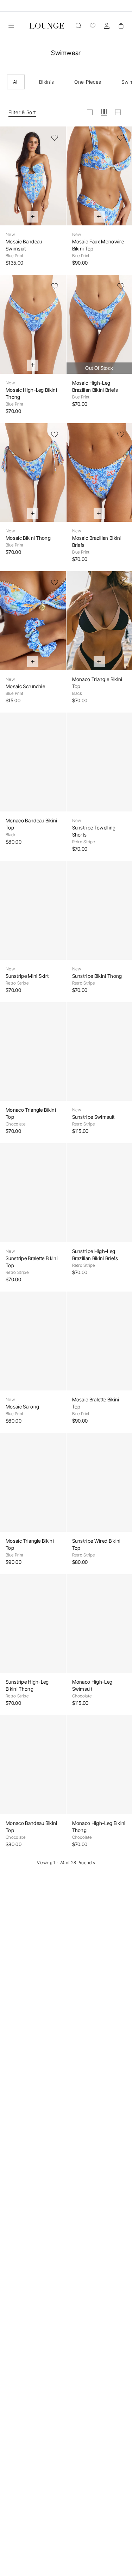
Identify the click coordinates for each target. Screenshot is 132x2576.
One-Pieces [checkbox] (88, 82)
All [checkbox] (16, 82)
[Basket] (121, 26)
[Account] (107, 26)
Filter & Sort (22, 112)
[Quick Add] (33, 217)
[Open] (11, 26)
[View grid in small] (118, 112)
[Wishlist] (93, 26)
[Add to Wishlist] (55, 138)
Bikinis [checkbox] (46, 82)
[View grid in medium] (104, 112)
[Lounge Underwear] (47, 26)
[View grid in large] (90, 112)
